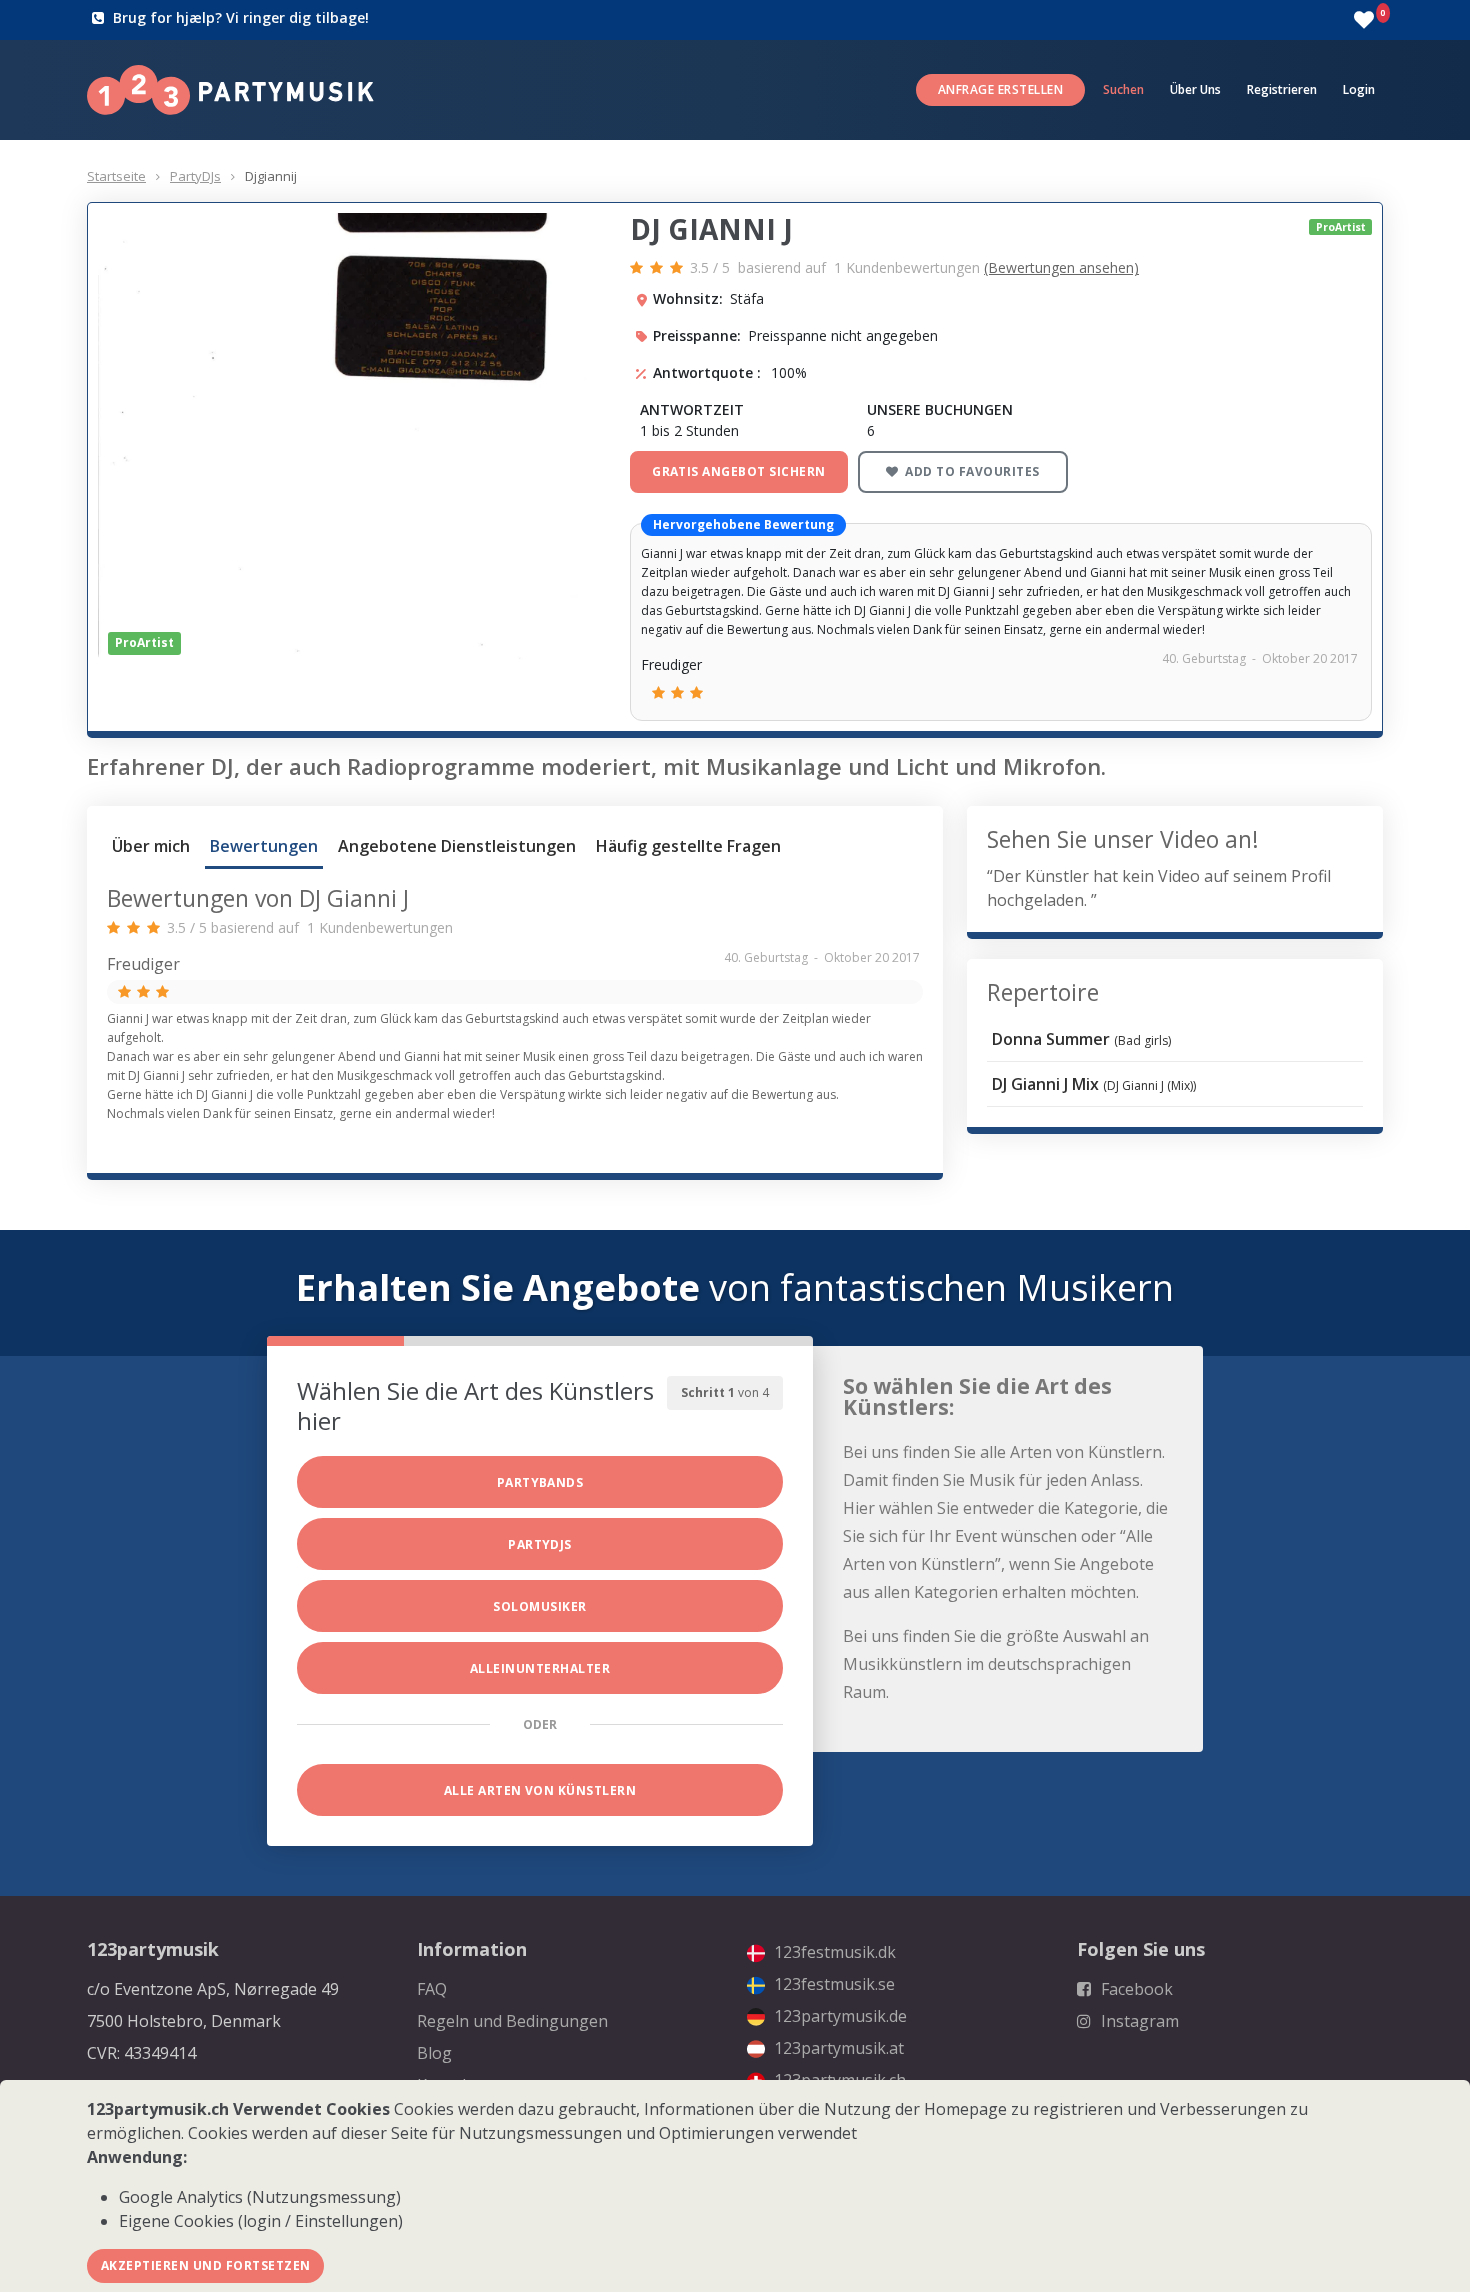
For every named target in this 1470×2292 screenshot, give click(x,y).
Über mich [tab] (151, 846)
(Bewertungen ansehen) (1061, 267)
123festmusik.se (832, 1984)
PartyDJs (195, 176)
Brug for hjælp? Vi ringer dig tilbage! (241, 17)
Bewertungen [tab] (264, 846)
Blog (434, 2053)
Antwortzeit (692, 409)
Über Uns (1195, 89)
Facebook (1135, 1989)
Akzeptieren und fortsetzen (205, 2265)
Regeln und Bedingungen (512, 2021)
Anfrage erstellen (1000, 89)
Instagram (1138, 2021)
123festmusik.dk (833, 1952)
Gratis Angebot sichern (739, 471)
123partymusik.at (837, 2048)
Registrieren (1282, 89)
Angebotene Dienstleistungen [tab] (457, 846)
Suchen (1123, 89)
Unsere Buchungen (940, 409)
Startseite (116, 176)
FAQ (432, 1989)
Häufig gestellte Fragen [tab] (688, 846)
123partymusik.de (838, 2016)
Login (1359, 89)
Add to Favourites (971, 471)
